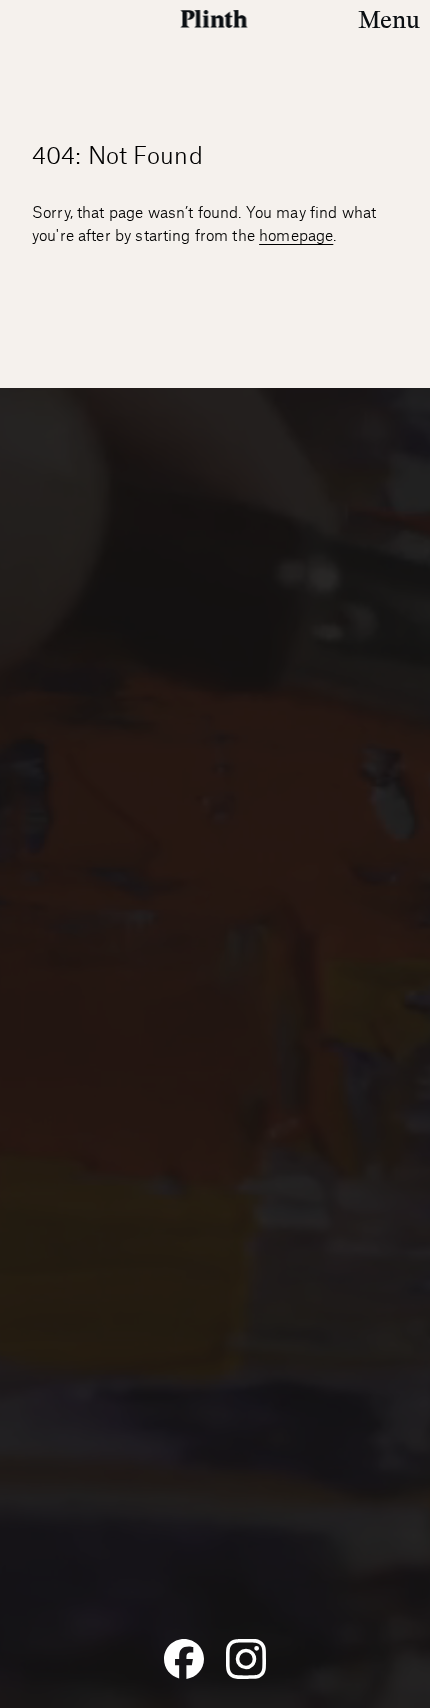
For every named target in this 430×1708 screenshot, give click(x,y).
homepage (296, 236)
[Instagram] (246, 1659)
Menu (389, 20)
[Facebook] (184, 1659)
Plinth (215, 19)
